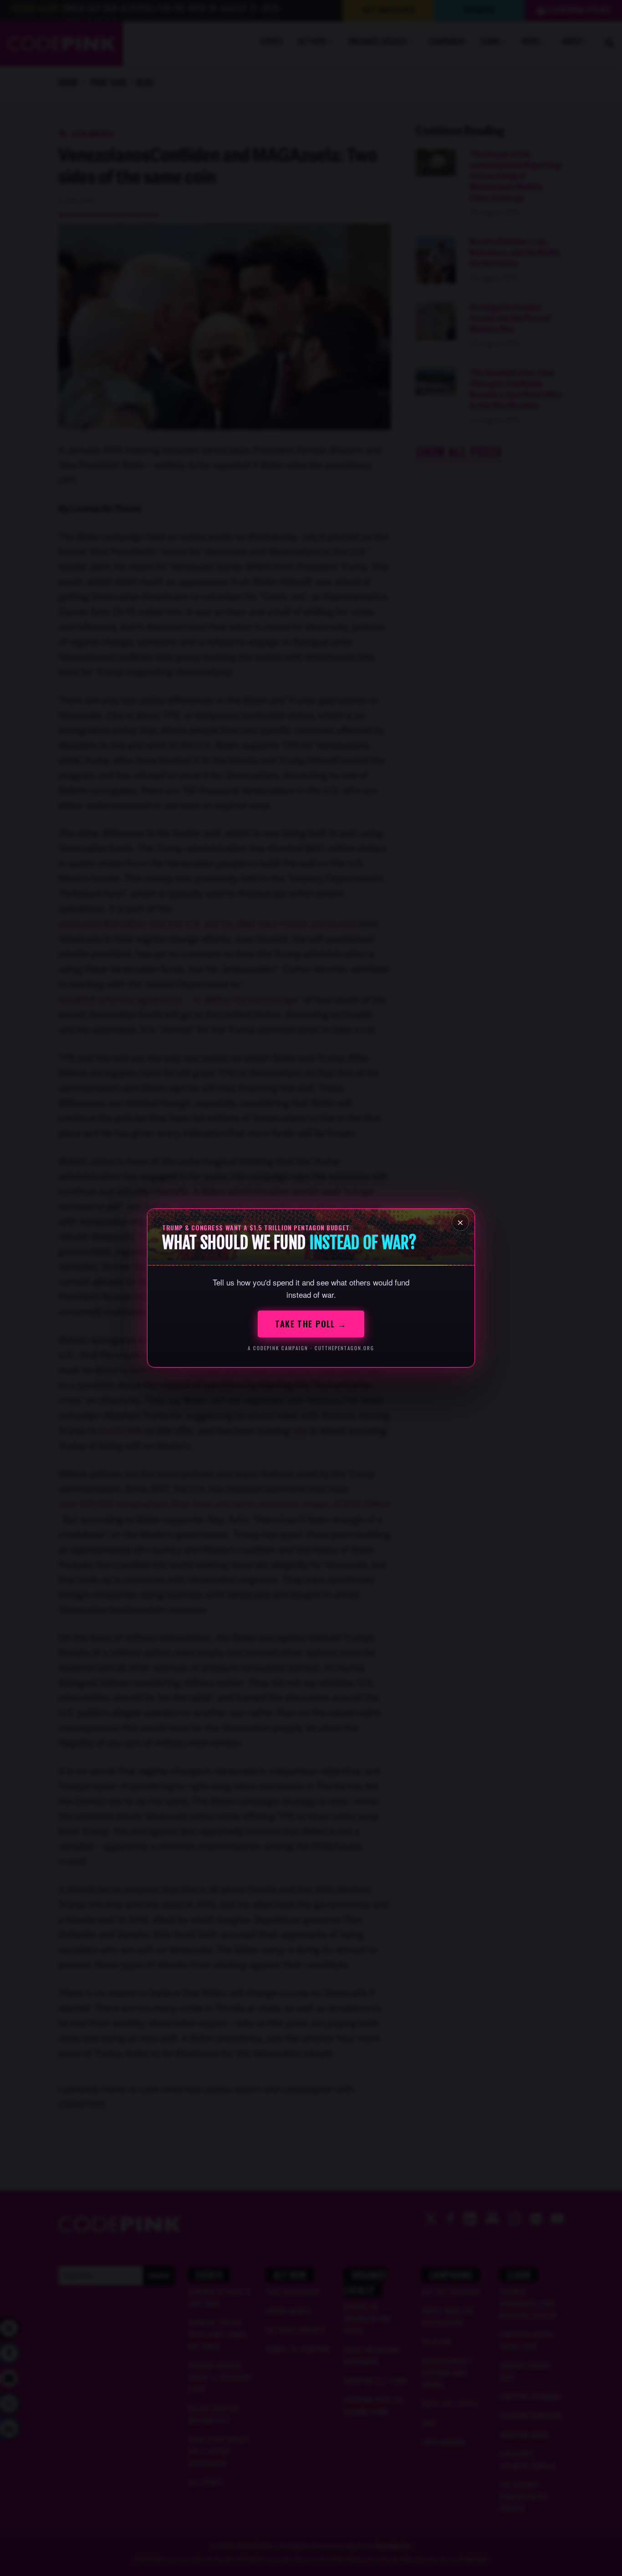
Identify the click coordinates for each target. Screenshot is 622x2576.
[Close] (460, 1222)
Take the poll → (311, 1324)
